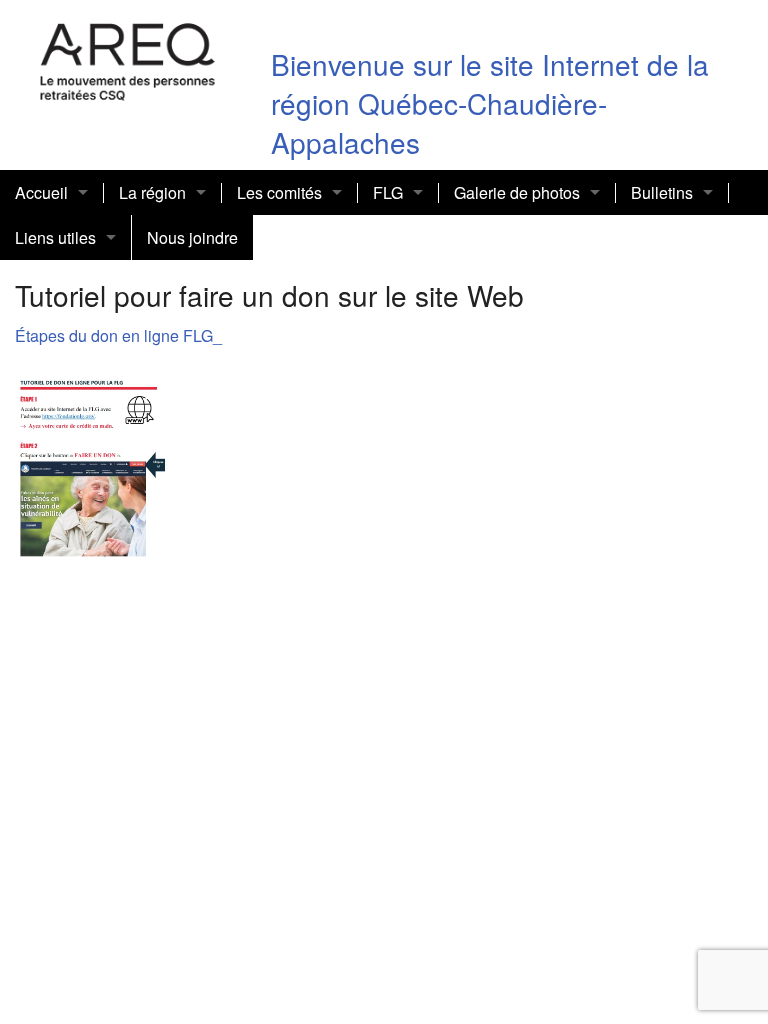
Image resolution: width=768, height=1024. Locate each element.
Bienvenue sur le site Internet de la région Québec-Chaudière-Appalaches (490, 103)
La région (152, 192)
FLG (388, 192)
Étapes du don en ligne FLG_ (118, 335)
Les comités (279, 192)
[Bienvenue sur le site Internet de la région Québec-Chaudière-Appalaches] (128, 58)
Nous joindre (192, 237)
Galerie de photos (517, 192)
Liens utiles (55, 237)
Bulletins (662, 192)
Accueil (41, 192)
